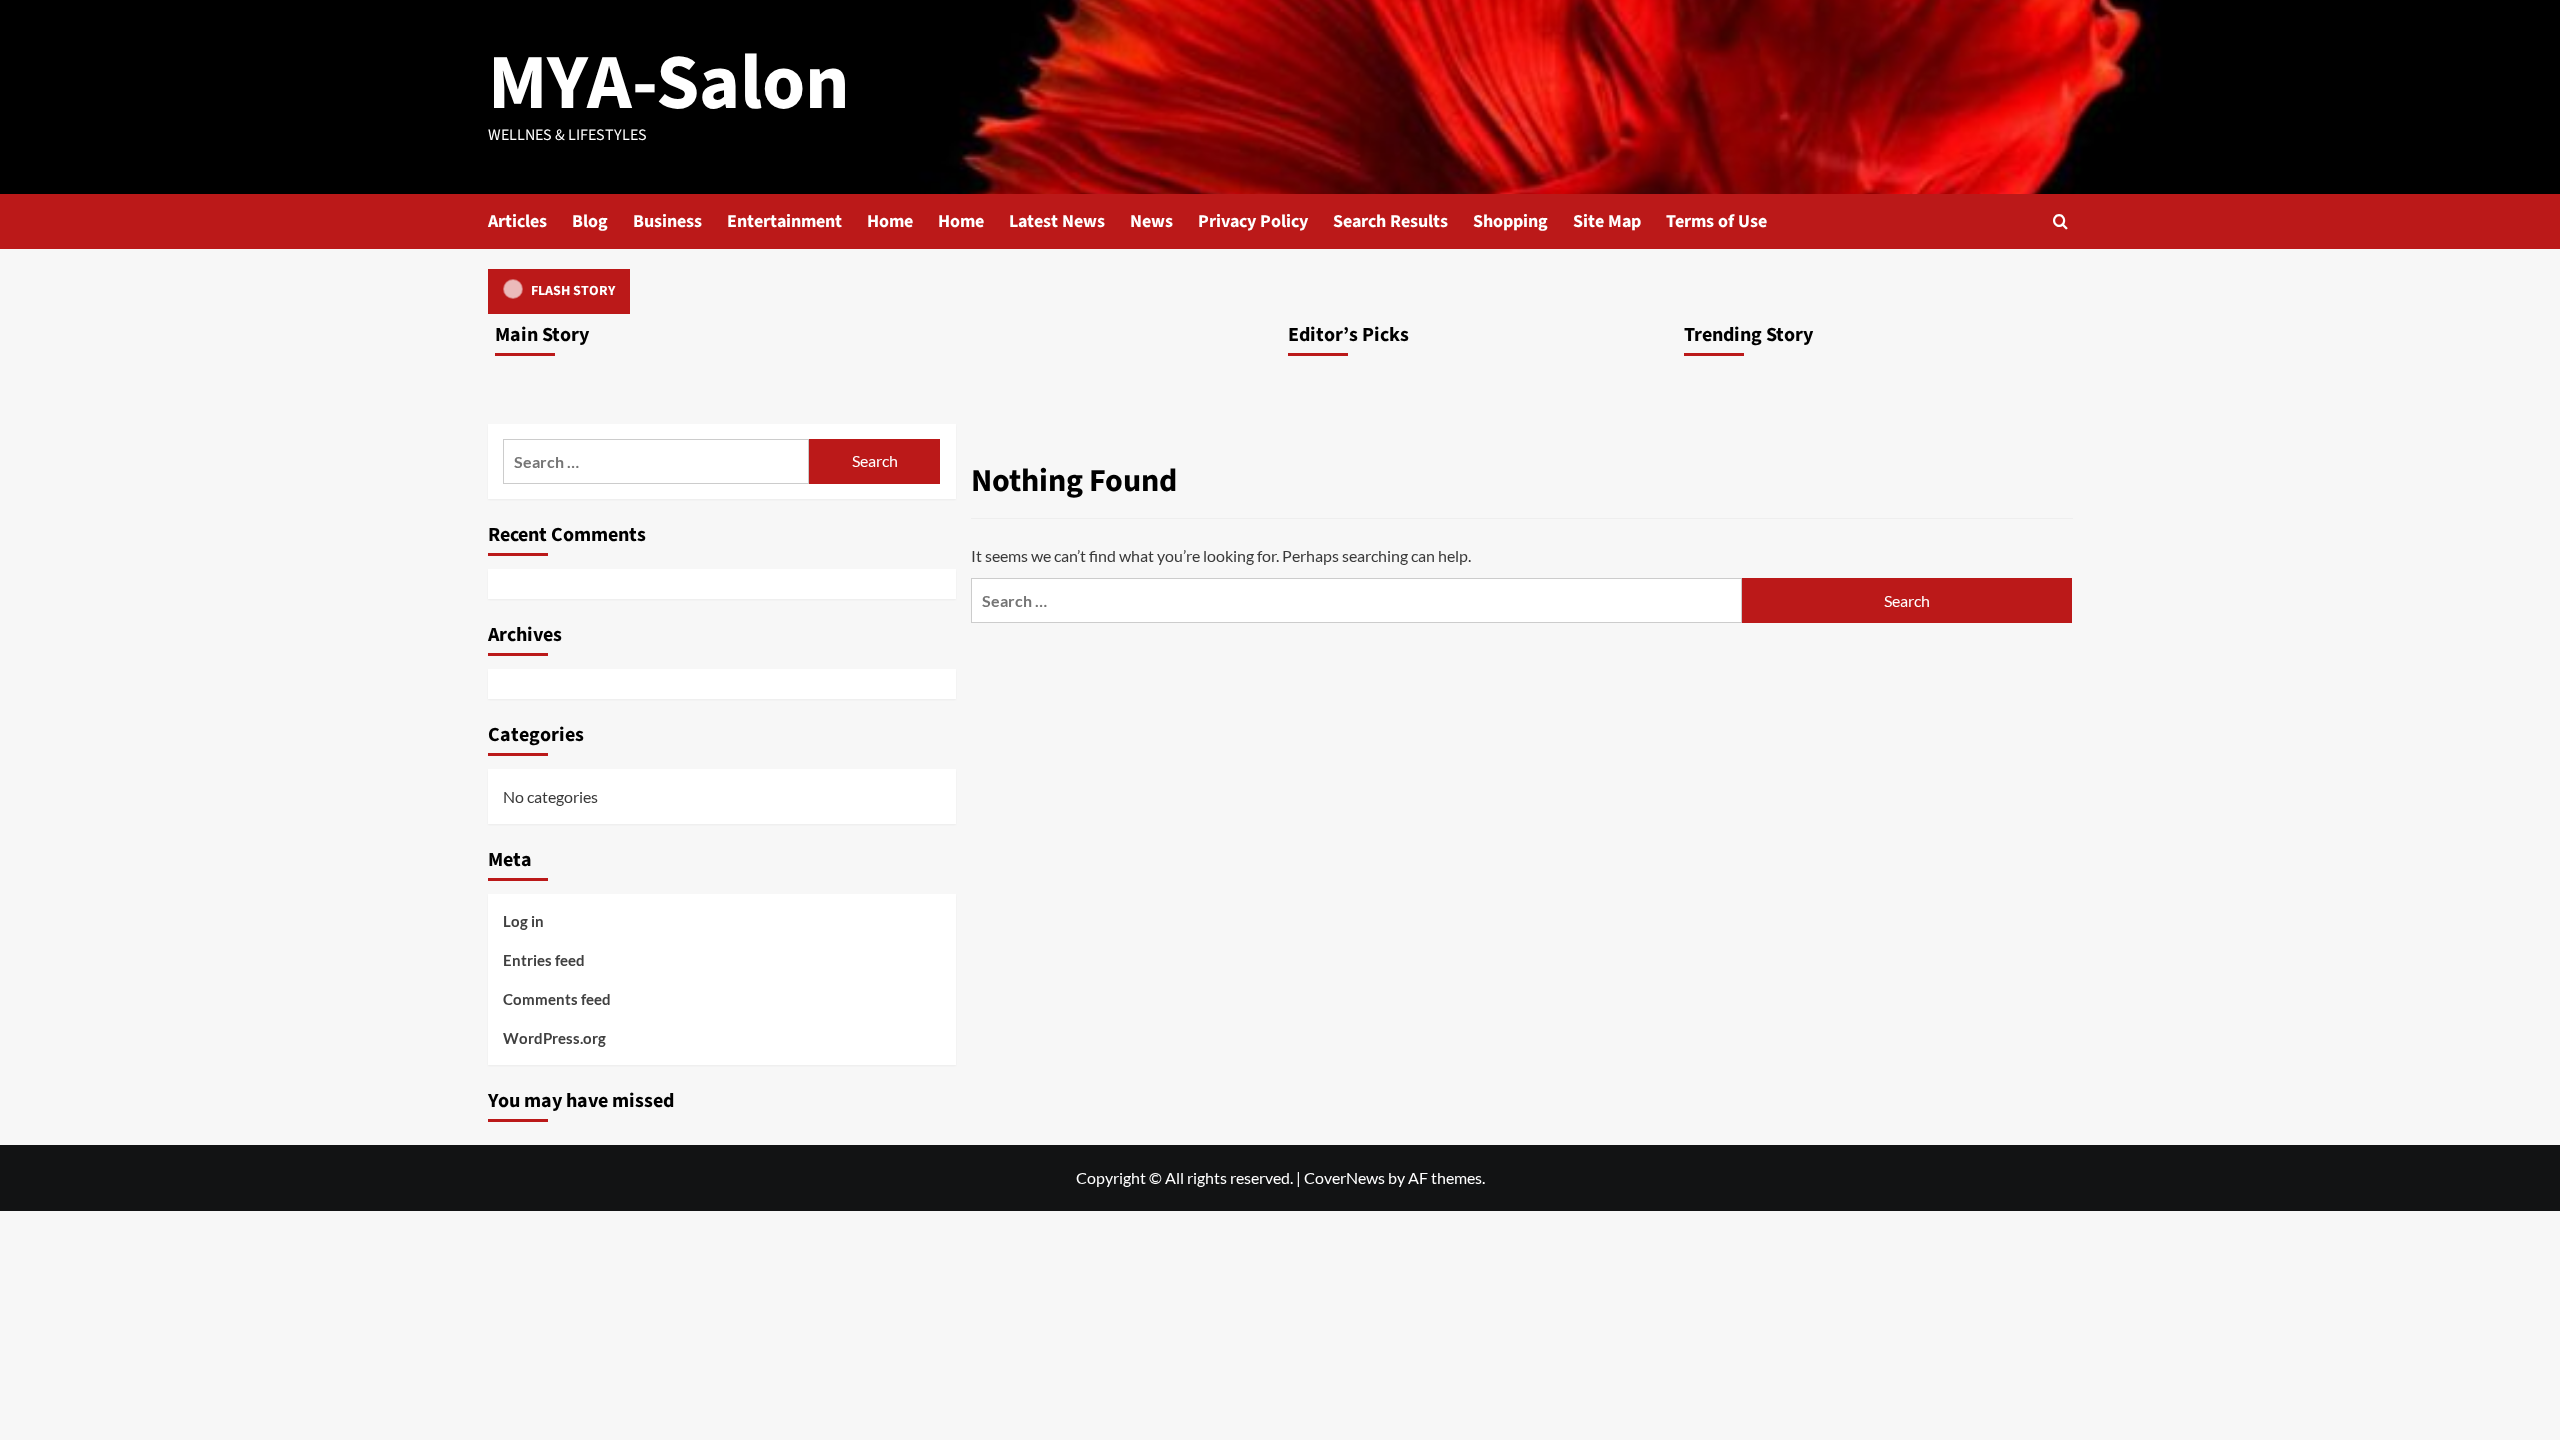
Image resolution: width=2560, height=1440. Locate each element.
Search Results (1390, 221)
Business (667, 221)
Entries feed (544, 960)
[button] (2060, 221)
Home (890, 221)
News (1151, 221)
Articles (517, 221)
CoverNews (1344, 1177)
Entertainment (784, 221)
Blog (590, 221)
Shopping (1510, 221)
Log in (523, 921)
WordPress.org (554, 1038)
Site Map (1607, 221)
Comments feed (557, 999)
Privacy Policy (1253, 221)
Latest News (1057, 221)
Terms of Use (1716, 221)
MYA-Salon (669, 83)
